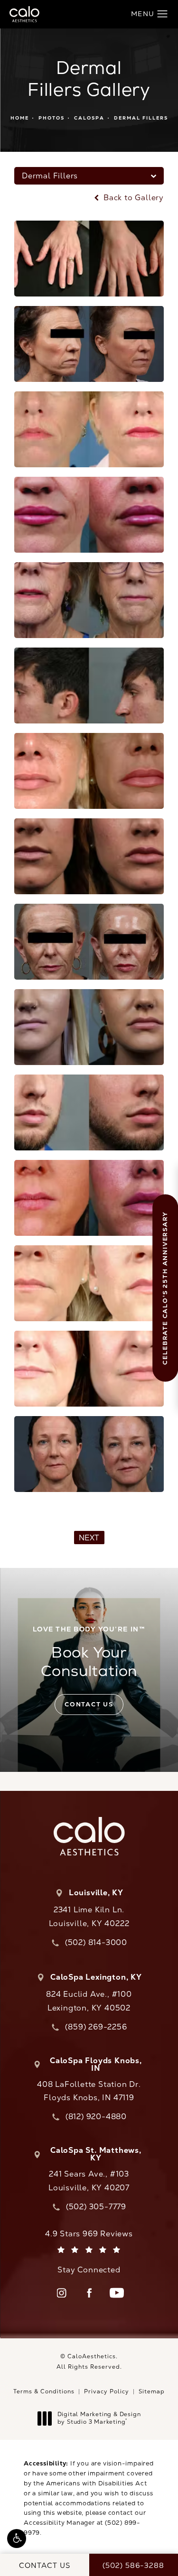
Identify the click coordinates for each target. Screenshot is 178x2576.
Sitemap (152, 2391)
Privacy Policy (107, 2391)
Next (89, 1538)
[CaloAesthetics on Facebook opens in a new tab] (89, 2293)
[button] (17, 2539)
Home (20, 118)
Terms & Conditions (44, 2391)
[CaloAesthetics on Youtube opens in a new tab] (117, 2293)
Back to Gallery (132, 198)
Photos (52, 118)
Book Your (89, 1652)
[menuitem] (62, 2293)
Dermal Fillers (141, 118)
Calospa (89, 118)
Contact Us (89, 1704)
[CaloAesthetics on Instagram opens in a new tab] (62, 2293)
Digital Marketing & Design (99, 2418)
